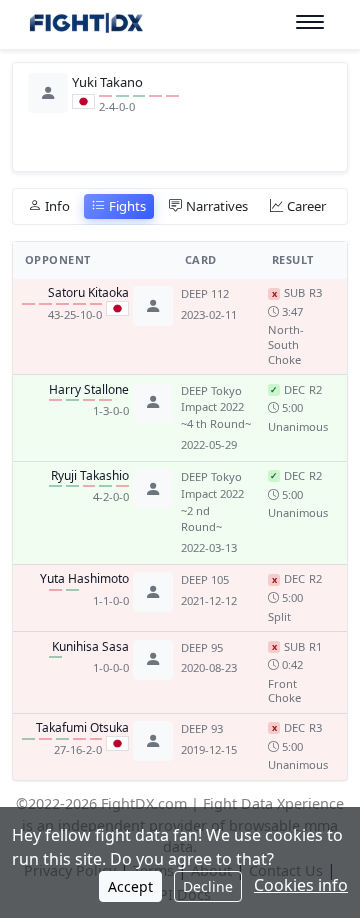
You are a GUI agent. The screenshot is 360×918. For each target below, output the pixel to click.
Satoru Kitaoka (88, 293)
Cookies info (301, 885)
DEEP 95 (202, 647)
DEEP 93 (202, 728)
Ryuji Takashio (90, 476)
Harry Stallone (89, 390)
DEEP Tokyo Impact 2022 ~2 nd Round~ (212, 501)
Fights (127, 206)
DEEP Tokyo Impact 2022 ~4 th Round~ (216, 407)
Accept (130, 886)
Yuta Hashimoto (84, 579)
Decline (208, 886)
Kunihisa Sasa (90, 647)
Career (306, 206)
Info (57, 206)
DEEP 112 (205, 293)
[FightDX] (85, 25)
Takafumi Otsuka (82, 728)
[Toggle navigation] (310, 22)
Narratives (217, 206)
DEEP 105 (205, 579)
